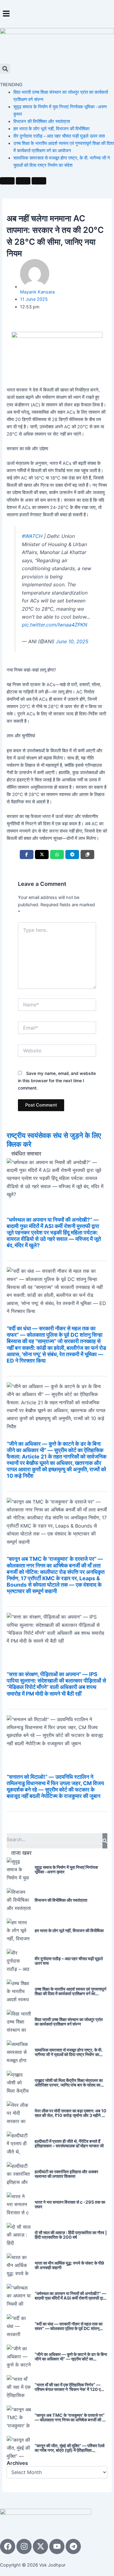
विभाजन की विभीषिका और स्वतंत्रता (42, 121)
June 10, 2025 (72, 641)
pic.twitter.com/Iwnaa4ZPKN (55, 625)
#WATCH (32, 536)
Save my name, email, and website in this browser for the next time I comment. (57, 1081)
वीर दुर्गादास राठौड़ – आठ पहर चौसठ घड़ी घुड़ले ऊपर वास (59, 136)
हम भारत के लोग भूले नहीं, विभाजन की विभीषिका (51, 129)
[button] (57, 14)
